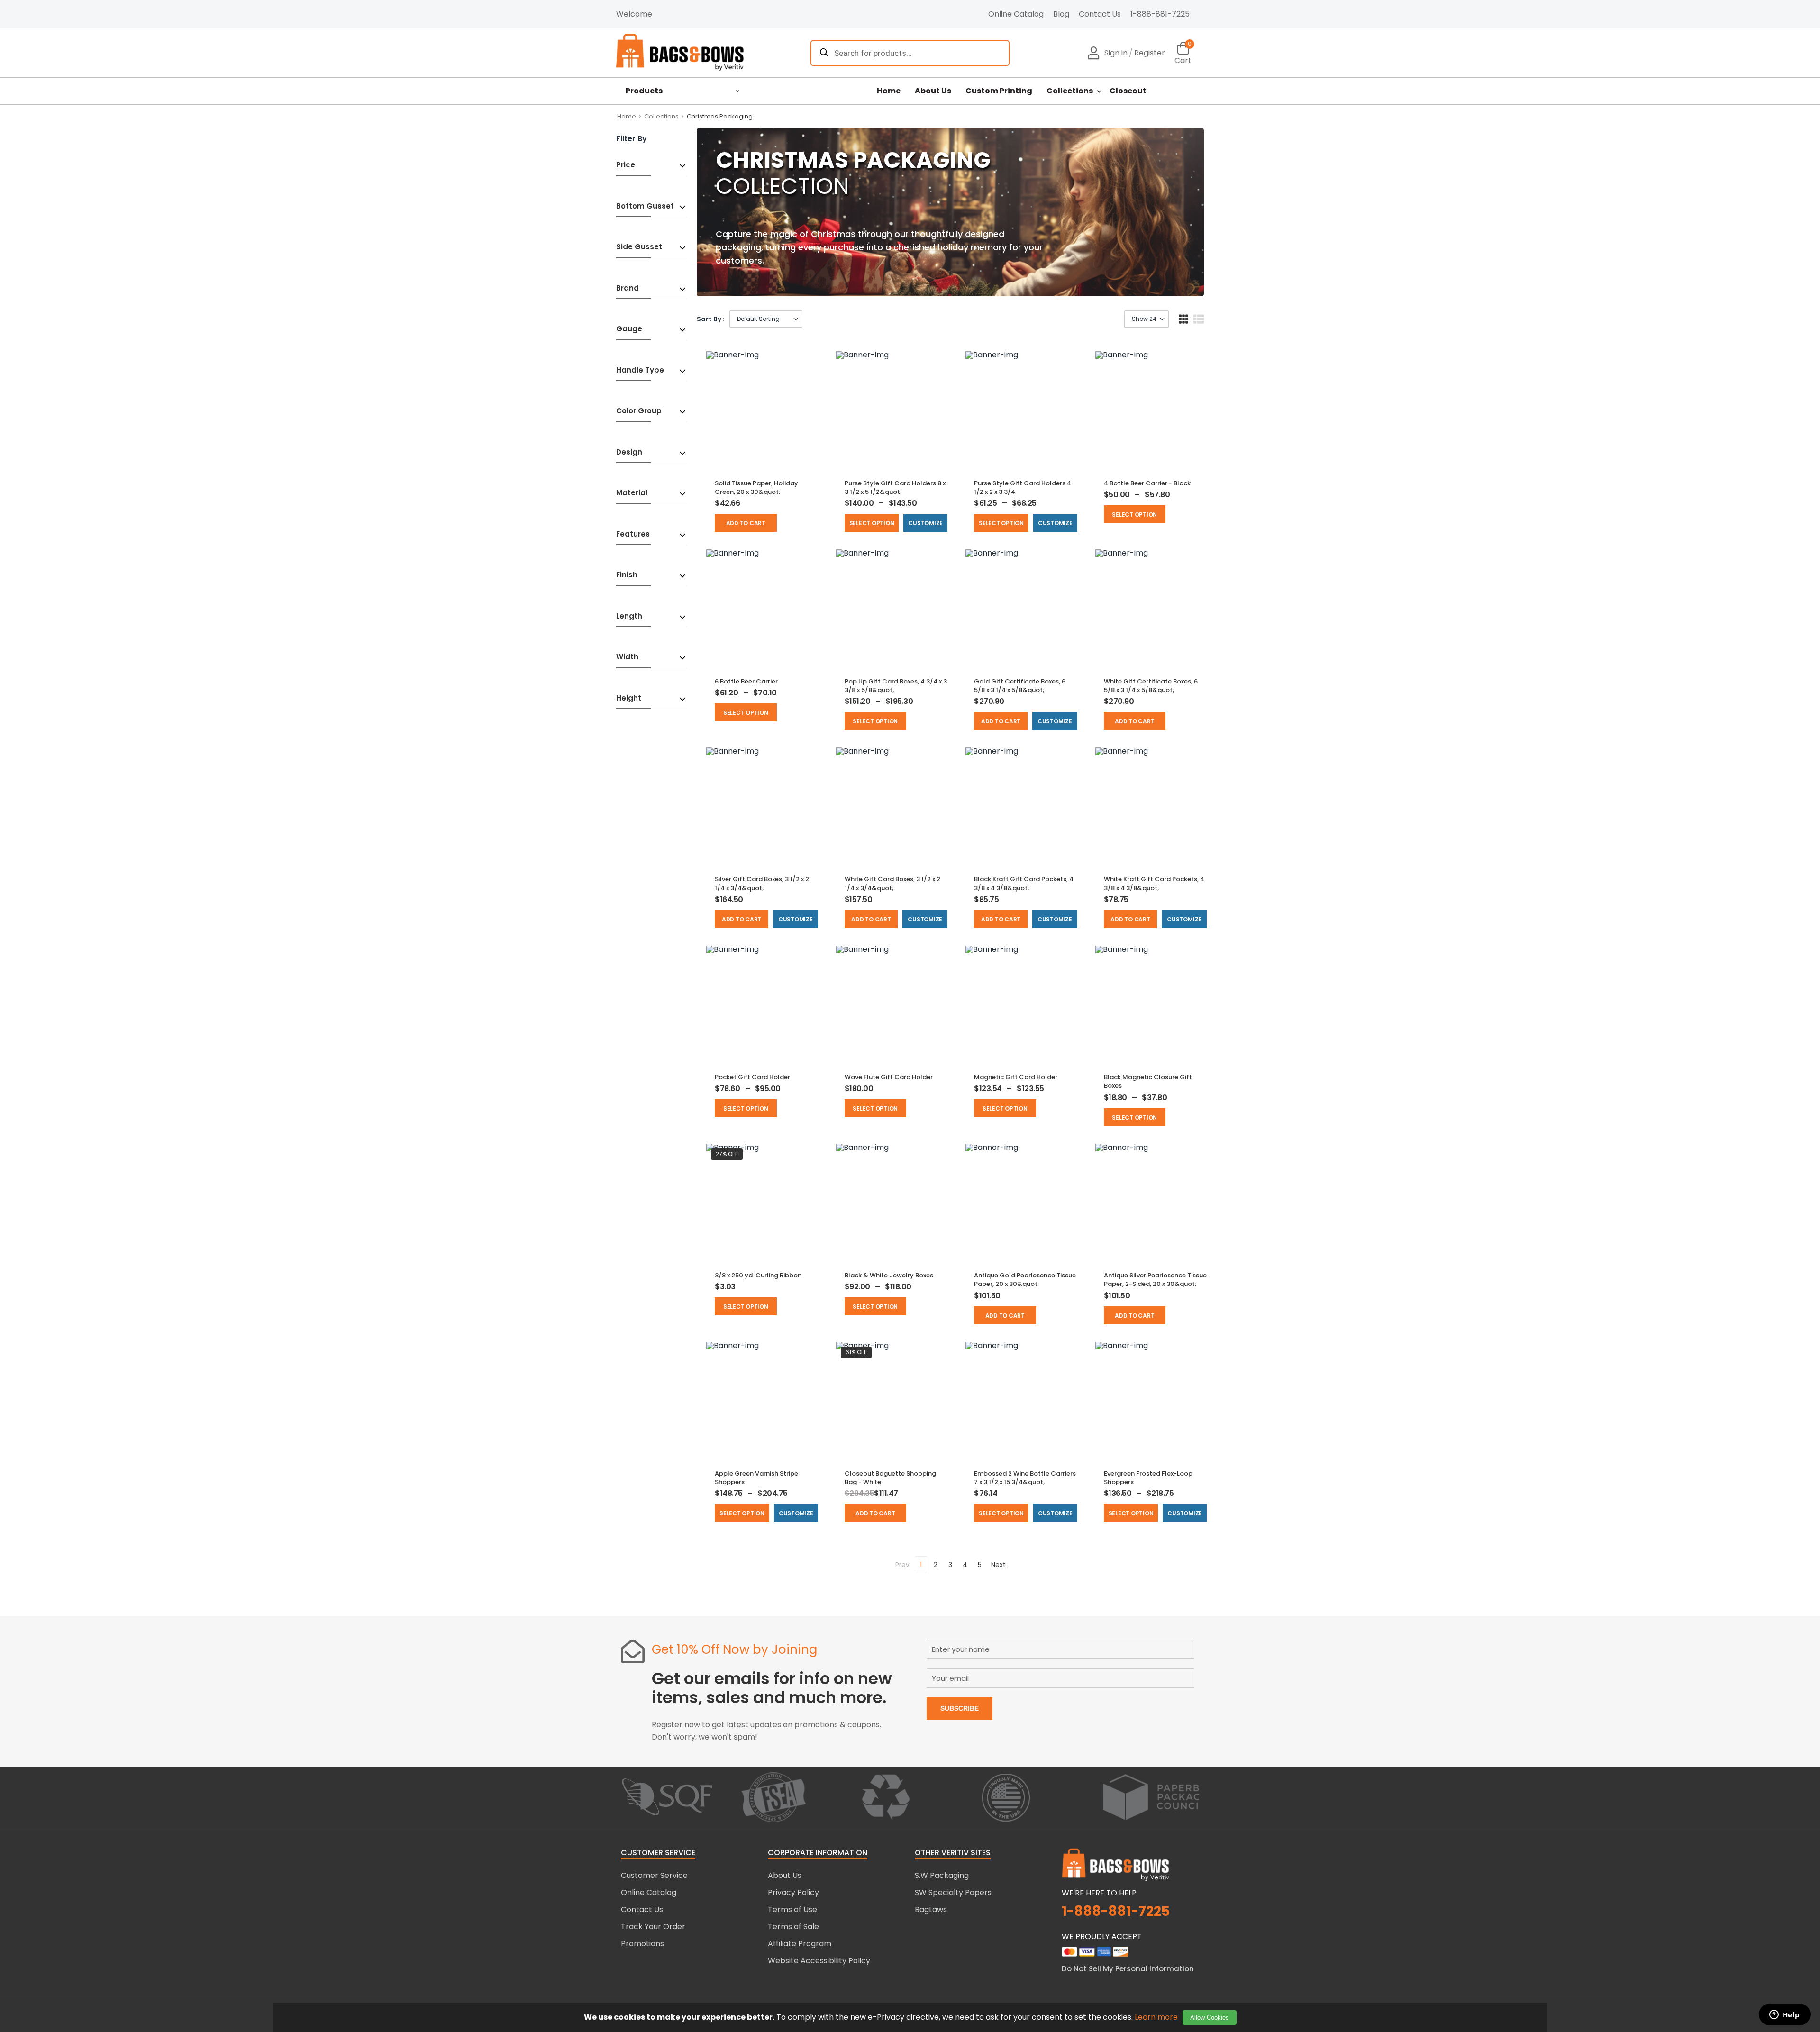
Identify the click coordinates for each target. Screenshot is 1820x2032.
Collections (1070, 91)
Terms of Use (792, 1909)
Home (889, 91)
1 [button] (921, 1565)
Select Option (872, 523)
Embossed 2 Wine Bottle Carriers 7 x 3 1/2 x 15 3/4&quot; (1025, 1478)
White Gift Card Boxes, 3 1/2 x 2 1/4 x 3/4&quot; (892, 883)
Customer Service (654, 1875)
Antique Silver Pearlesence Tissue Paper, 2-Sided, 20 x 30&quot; (1155, 1280)
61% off (856, 1352)
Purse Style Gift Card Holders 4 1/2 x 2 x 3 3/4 (1023, 487)
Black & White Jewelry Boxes (889, 1275)
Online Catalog (1016, 14)
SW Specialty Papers (953, 1892)
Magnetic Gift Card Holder (1016, 1077)
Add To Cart (746, 523)
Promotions (642, 1944)
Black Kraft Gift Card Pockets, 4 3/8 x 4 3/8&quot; (1024, 883)
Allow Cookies (1210, 2018)
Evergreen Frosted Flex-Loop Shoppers (1148, 1478)
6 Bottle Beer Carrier (746, 681)
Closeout (1128, 91)
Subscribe (960, 1708)
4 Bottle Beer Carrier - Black (1147, 483)
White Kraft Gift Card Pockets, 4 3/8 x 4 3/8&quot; (1154, 883)
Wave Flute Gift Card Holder (889, 1077)
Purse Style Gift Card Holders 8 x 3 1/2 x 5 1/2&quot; (895, 487)
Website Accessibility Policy (819, 1961)
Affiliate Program (800, 1944)
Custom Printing (999, 91)
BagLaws (931, 1909)
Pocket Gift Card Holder (752, 1077)
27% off (727, 1154)
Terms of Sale (793, 1927)
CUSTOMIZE (925, 523)
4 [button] (965, 1565)
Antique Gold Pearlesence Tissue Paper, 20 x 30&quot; (1025, 1280)
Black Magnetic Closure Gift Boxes (1148, 1081)
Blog (1061, 14)
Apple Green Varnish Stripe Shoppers (756, 1478)
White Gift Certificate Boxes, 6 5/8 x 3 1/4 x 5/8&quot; (1151, 686)
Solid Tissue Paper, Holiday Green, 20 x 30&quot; (756, 487)
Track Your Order (653, 1927)
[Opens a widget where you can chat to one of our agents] (1784, 2015)
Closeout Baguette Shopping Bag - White (890, 1478)
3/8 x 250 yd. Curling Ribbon (758, 1275)
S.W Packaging (942, 1875)
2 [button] (936, 1565)
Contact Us (1100, 14)
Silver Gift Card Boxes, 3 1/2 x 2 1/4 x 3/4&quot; (762, 883)
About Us (933, 91)
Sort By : (711, 319)
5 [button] (980, 1565)
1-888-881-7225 (1160, 14)
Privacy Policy (793, 1892)
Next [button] (998, 1565)
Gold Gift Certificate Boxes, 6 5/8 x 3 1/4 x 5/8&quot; (1020, 686)
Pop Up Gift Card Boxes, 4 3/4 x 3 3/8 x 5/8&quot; (896, 686)
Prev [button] (902, 1565)
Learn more (1156, 2017)
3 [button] (950, 1565)
